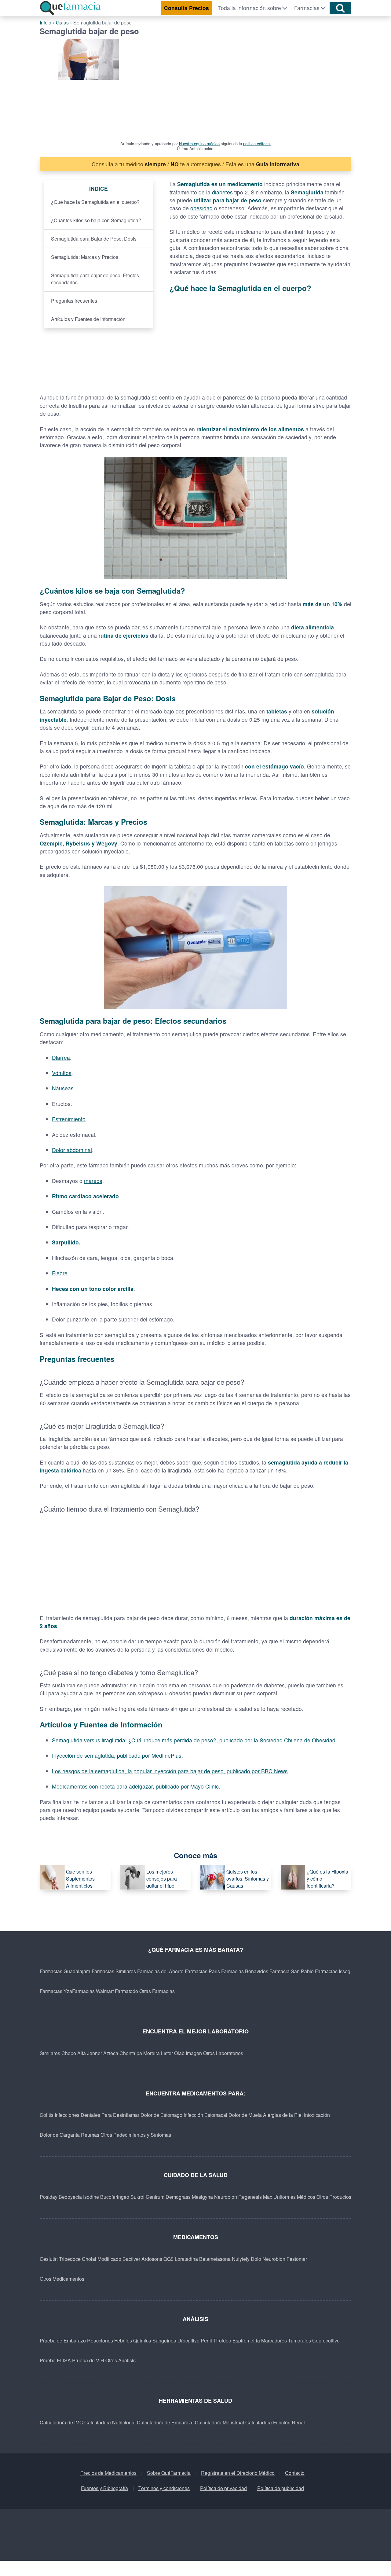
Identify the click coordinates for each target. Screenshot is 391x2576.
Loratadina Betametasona (203, 2259)
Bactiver (131, 2259)
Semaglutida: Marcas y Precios (85, 257)
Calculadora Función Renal (275, 2422)
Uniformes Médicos (294, 2197)
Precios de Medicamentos (108, 2473)
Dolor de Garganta (60, 2135)
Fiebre (60, 1273)
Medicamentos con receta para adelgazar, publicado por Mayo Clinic (135, 1786)
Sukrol (137, 2197)
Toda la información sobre (250, 8)
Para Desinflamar (120, 2115)
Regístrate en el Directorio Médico (238, 2473)
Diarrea (61, 1058)
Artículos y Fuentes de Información (88, 319)
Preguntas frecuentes (74, 301)
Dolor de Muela (245, 2115)
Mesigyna (202, 2197)
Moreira (152, 2053)
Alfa (82, 2053)
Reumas (90, 2135)
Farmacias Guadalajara (65, 1971)
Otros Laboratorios (223, 2053)
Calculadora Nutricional (110, 2422)
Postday (49, 2197)
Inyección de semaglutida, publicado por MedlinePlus (117, 1755)
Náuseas (63, 1088)
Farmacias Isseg (333, 1971)
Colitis (47, 2115)
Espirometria (246, 2340)
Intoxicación (317, 2115)
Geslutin (49, 2259)
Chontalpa (131, 2053)
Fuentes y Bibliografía (104, 2488)
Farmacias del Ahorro (160, 1971)
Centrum (155, 2197)
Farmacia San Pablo (292, 1971)
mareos (93, 1181)
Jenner (95, 2053)
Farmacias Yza (56, 1991)
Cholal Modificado (102, 2259)
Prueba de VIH (88, 2360)
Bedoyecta (70, 2197)
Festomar (297, 2259)
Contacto (295, 2473)
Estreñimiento (69, 1119)
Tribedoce (70, 2259)
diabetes (222, 192)
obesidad (201, 208)
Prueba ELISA (55, 2360)
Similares (50, 2053)
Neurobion (226, 2197)
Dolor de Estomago (161, 2115)
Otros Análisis (121, 2360)
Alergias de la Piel (283, 2115)
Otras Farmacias (157, 1991)
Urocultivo (188, 2340)
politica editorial (257, 144)
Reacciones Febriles (110, 2340)
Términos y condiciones (164, 2488)
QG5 (168, 2259)
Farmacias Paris (202, 1971)
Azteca (111, 2053)
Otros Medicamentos (62, 2279)
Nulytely (241, 2259)
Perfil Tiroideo (216, 2340)
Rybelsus (78, 843)
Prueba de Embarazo (63, 2340)
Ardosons (152, 2259)
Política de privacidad (223, 2488)
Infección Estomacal (205, 2115)
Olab (179, 2053)
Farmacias (307, 8)
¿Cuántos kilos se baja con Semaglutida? (96, 220)
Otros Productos (334, 2197)
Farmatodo (126, 1991)
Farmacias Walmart (93, 1991)
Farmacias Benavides (245, 1971)
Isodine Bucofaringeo (106, 2197)
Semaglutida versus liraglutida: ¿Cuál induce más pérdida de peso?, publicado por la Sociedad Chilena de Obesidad (194, 1740)
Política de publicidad (281, 2488)
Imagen (194, 2053)
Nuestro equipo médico (199, 144)
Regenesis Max (255, 2197)
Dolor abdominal (72, 1150)
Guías (62, 22)
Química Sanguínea (155, 2340)
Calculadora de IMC (61, 2422)
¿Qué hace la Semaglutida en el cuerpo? (95, 202)
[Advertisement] (249, 85)
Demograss (178, 2197)
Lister (167, 2053)
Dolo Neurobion (268, 2259)
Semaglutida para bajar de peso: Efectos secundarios (95, 279)
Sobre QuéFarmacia (169, 2473)
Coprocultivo (326, 2340)
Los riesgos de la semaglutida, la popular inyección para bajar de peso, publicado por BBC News (170, 1771)
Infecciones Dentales (77, 2115)
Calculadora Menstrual (219, 2422)
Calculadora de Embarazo (165, 2422)
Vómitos (62, 1073)
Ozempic (51, 843)
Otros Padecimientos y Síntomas (136, 2135)
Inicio (46, 22)
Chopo (69, 2053)
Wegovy (107, 843)
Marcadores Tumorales (286, 2340)
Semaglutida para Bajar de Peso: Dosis (94, 239)
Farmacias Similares (114, 1971)
